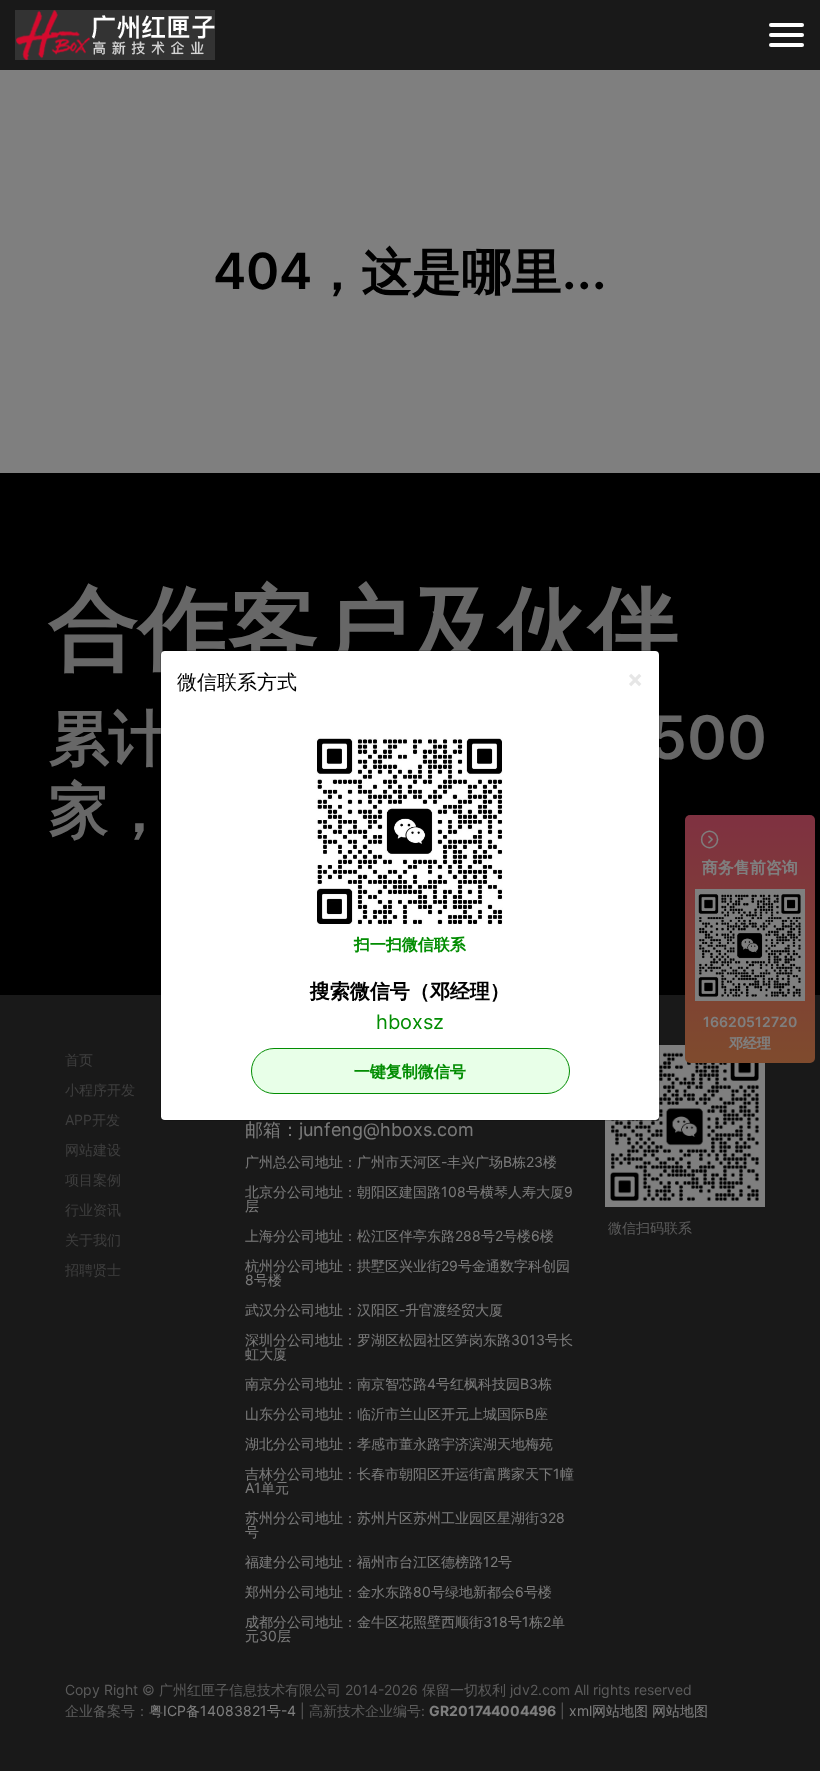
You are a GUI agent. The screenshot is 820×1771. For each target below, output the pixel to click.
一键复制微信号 (410, 1071)
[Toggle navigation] (786, 35)
